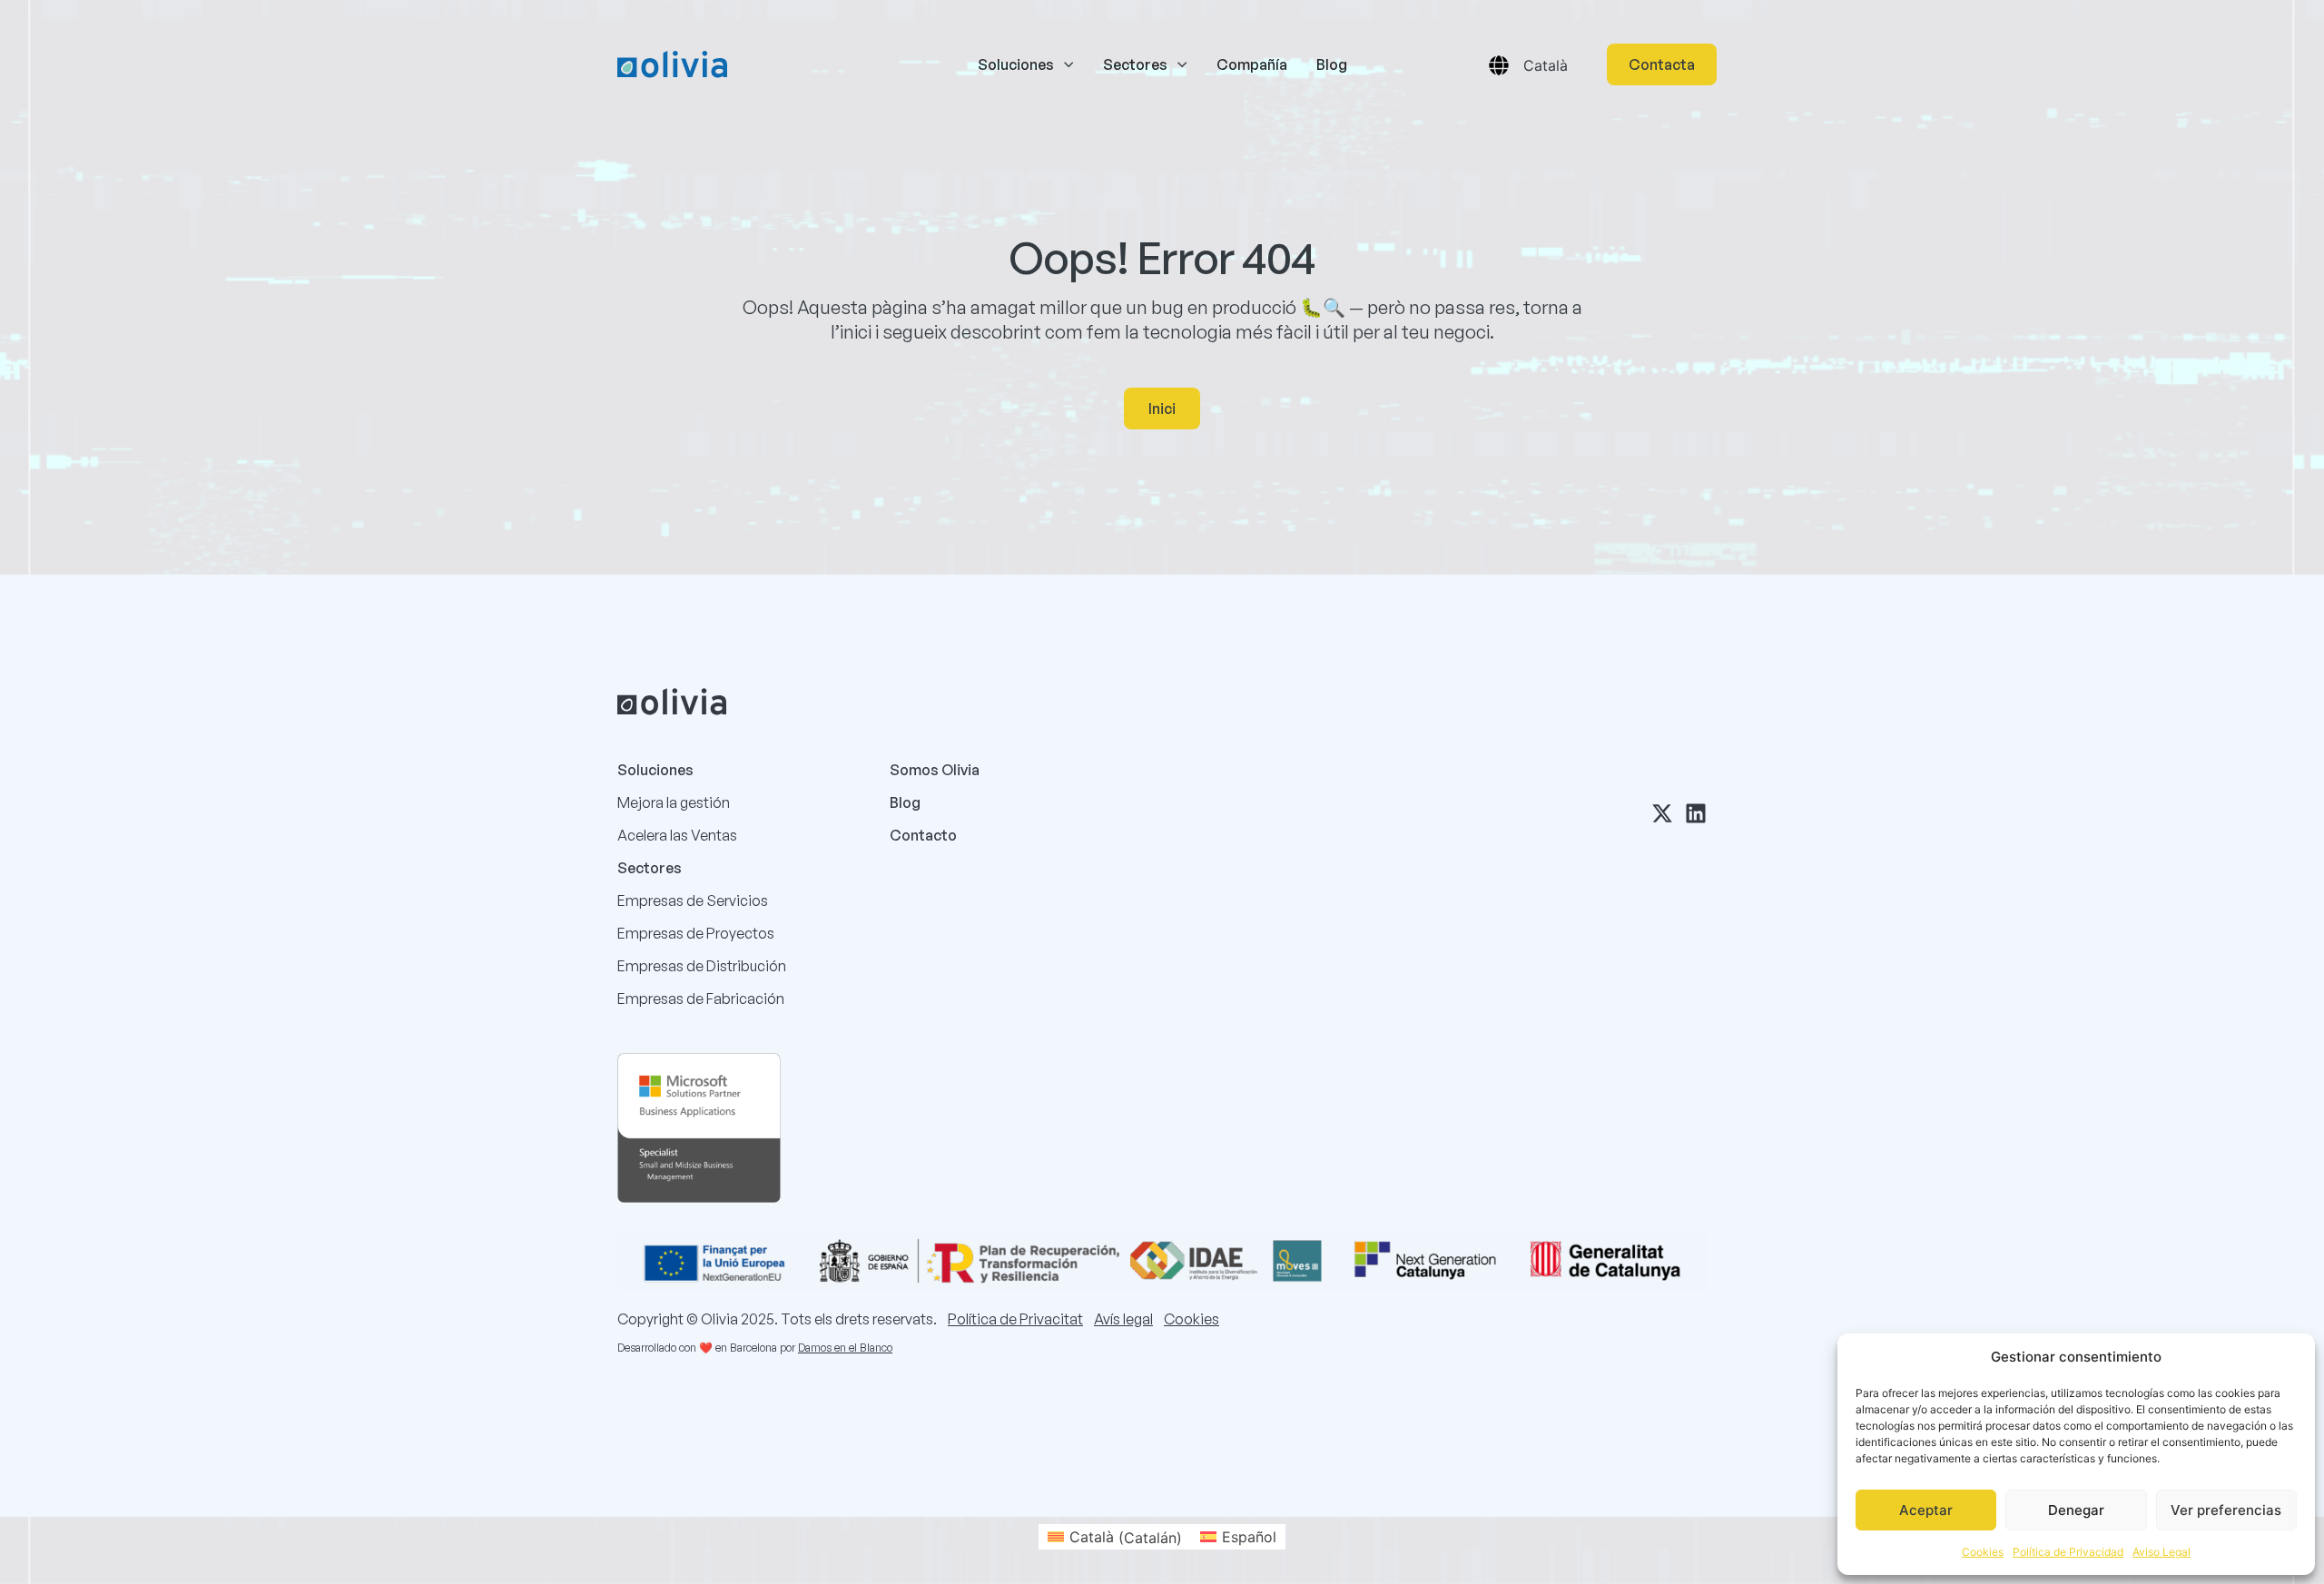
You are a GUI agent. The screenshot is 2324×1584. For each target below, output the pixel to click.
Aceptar (1926, 1510)
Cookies (1983, 1552)
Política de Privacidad (2068, 1552)
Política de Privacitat (1015, 1319)
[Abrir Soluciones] (1068, 64)
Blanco (876, 1348)
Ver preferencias (2226, 1510)
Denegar (2076, 1510)
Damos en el (827, 1348)
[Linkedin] (1696, 813)
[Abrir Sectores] (1182, 64)
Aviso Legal (2162, 1552)
